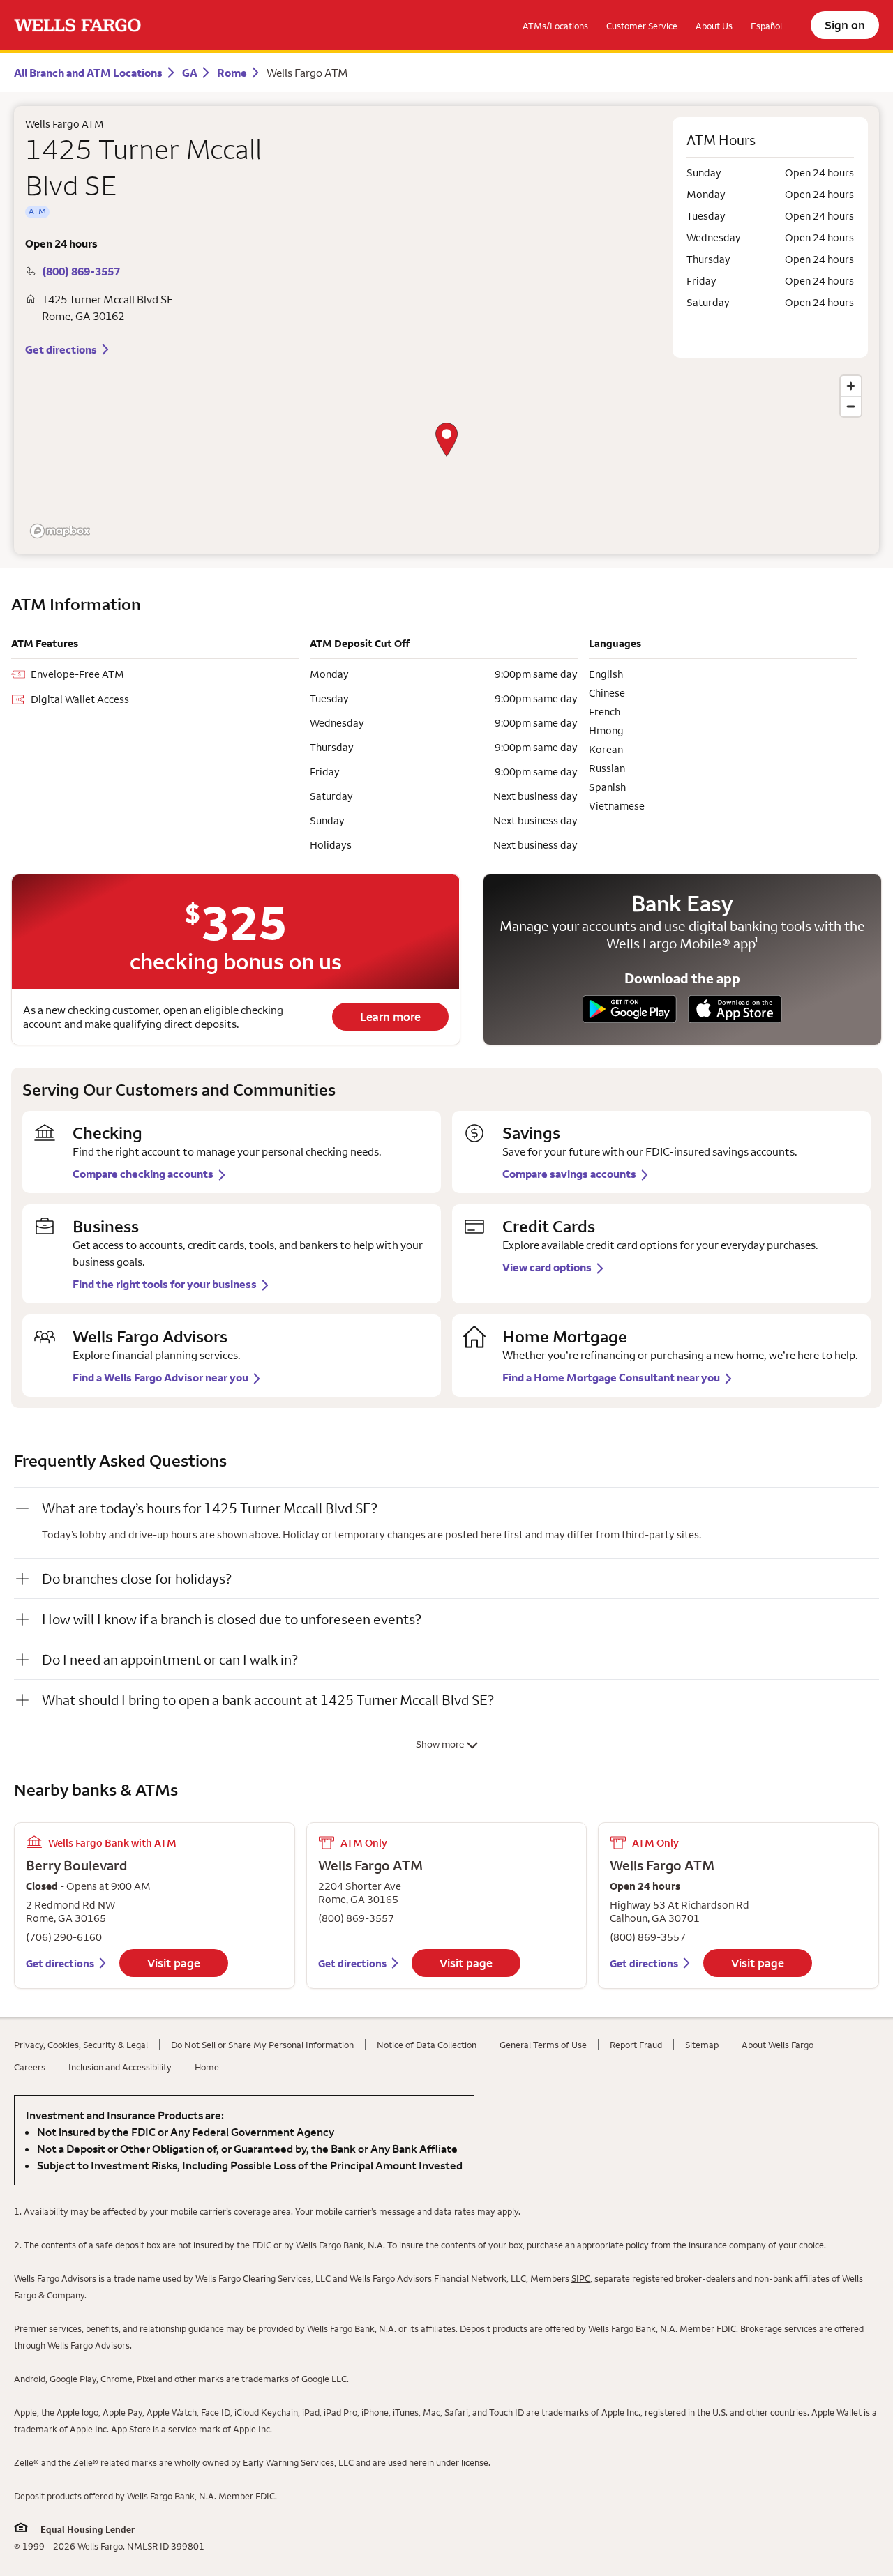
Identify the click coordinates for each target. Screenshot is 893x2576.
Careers (30, 2067)
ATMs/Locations (555, 26)
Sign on (845, 25)
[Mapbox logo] (60, 531)
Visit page (174, 1963)
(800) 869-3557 (81, 271)
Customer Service (642, 26)
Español (766, 26)
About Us (714, 26)
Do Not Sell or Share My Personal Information (262, 2045)
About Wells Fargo (778, 2045)
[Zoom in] (851, 386)
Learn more (390, 1017)
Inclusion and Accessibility (120, 2067)
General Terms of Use (543, 2045)
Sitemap (702, 2045)
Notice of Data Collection (427, 2045)
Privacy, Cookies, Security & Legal (81, 2045)
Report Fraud (636, 2045)
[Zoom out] (851, 406)
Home (207, 2067)
